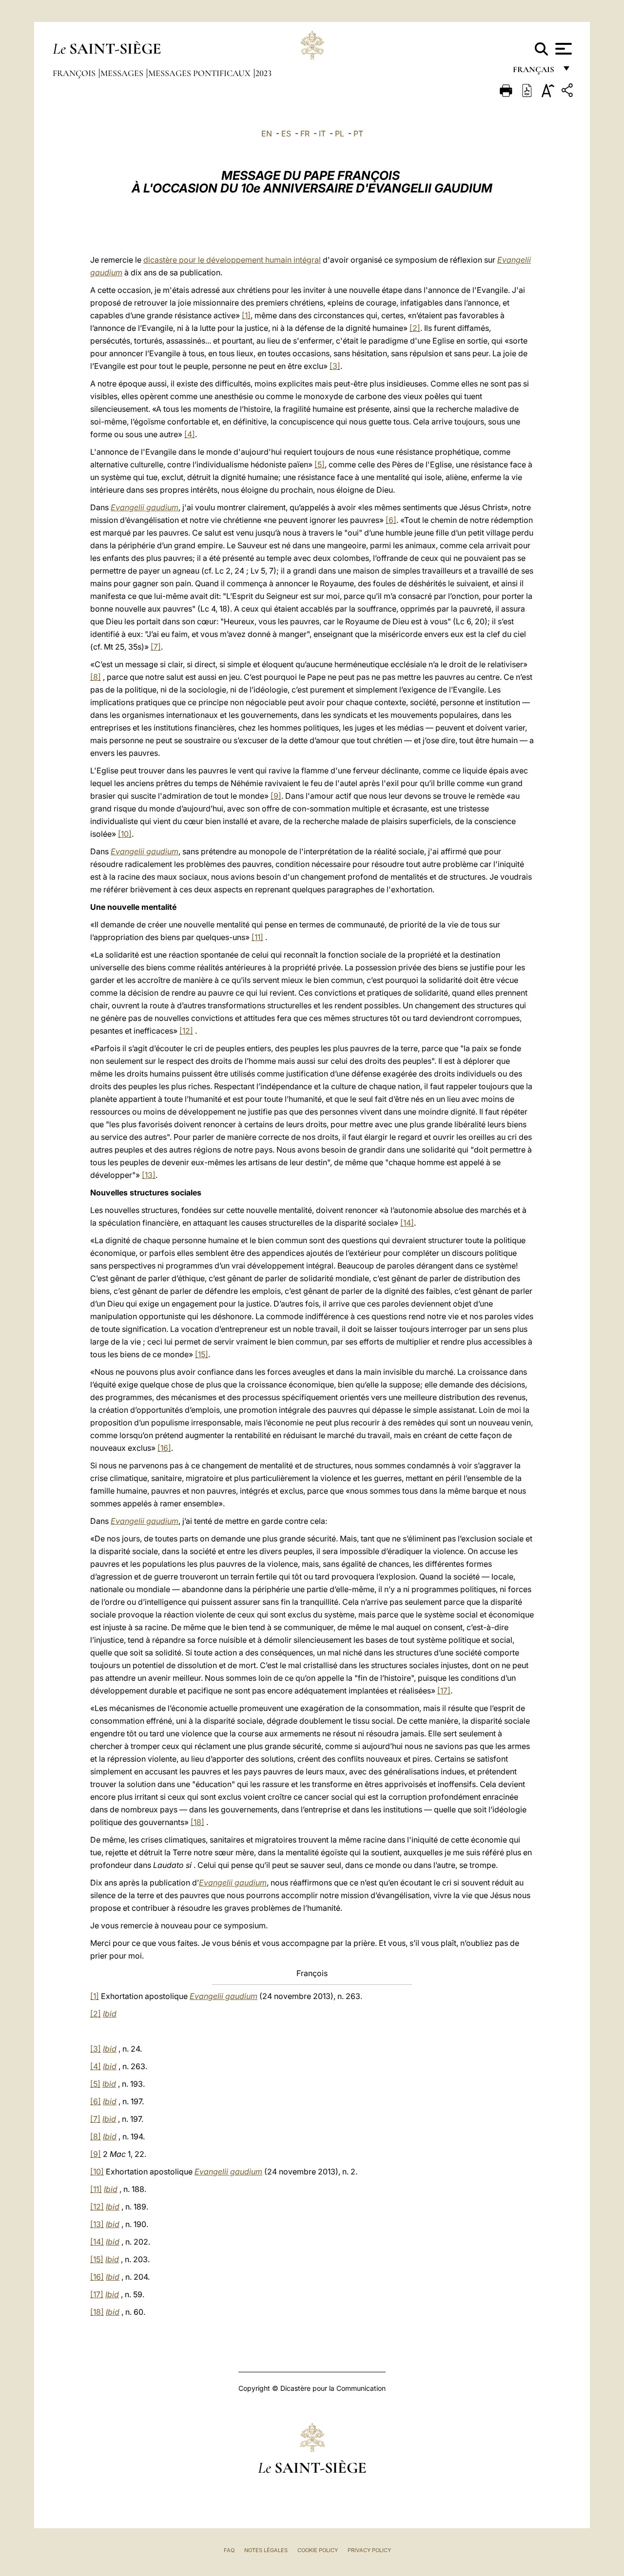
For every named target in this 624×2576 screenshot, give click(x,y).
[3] (335, 366)
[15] (202, 1354)
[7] (156, 647)
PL (340, 134)
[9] (276, 796)
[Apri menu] (562, 49)
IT (322, 134)
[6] (391, 520)
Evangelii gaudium (145, 507)
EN (267, 134)
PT (358, 134)
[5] (320, 464)
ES (286, 134)
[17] (444, 1691)
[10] (125, 834)
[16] (164, 1448)
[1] (246, 315)
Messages (123, 73)
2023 (263, 73)
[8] (96, 677)
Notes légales (266, 2550)
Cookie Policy (318, 2550)
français (535, 72)
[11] (257, 937)
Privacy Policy (369, 2550)
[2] (415, 328)
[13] (149, 1175)
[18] (197, 1822)
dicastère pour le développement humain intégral (232, 260)
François (75, 73)
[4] (190, 434)
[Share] (568, 92)
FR (305, 134)
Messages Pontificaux (200, 73)
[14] (407, 1223)
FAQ (229, 2550)
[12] (186, 1031)
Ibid (110, 2014)
